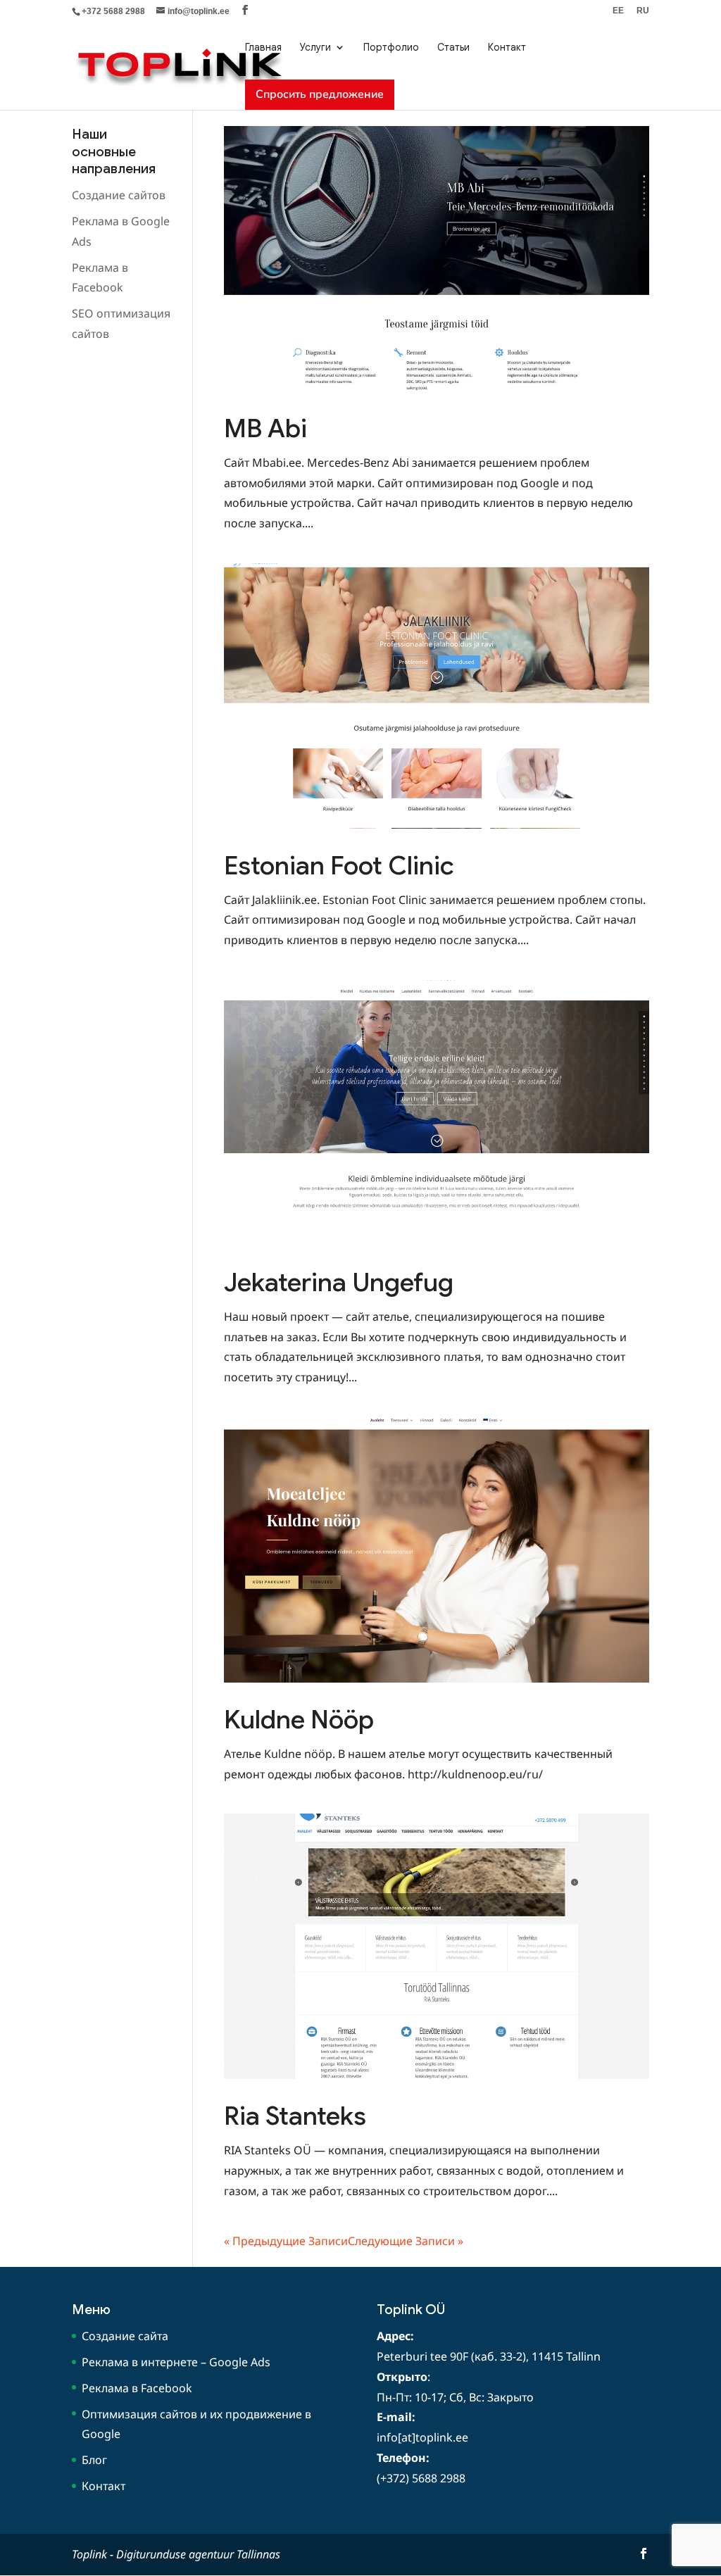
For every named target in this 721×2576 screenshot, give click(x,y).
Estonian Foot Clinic (339, 866)
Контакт (507, 47)
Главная (263, 47)
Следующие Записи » (406, 2241)
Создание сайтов (119, 195)
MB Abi (265, 428)
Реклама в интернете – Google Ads (176, 2362)
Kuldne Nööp (299, 1720)
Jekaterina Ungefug (339, 1282)
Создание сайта (125, 2336)
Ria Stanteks (295, 2116)
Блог (94, 2460)
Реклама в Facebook (137, 2388)
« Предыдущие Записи (286, 2241)
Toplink (89, 2554)
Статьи (453, 47)
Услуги (315, 47)
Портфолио (391, 47)
